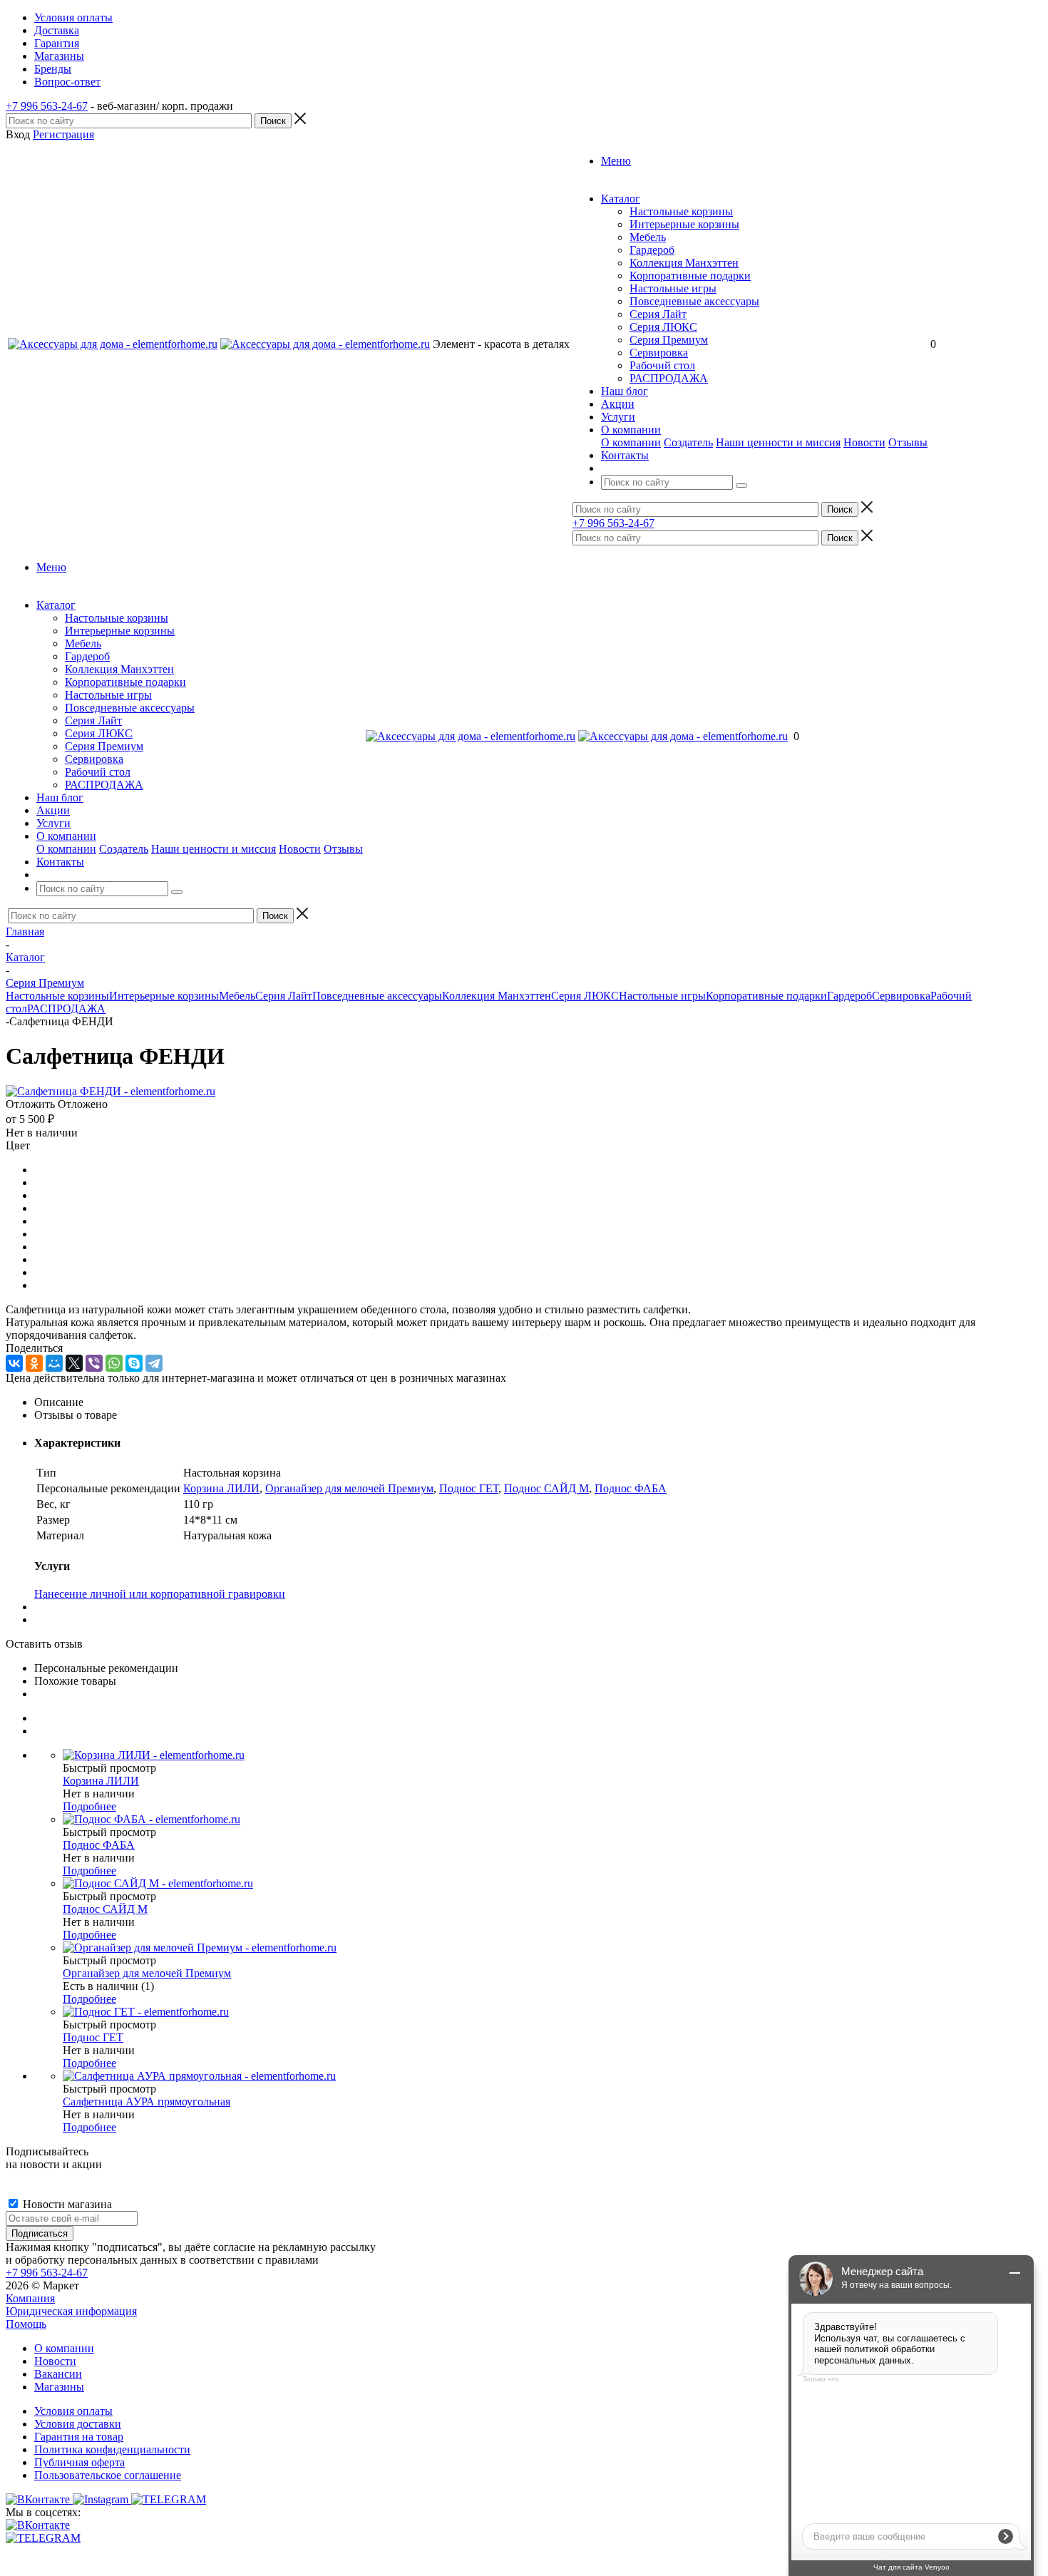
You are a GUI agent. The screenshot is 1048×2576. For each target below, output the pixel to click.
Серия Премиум (669, 340)
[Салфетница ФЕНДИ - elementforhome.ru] (111, 1091)
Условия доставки (78, 2424)
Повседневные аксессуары (694, 301)
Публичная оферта (79, 2462)
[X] (74, 1363)
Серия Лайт (658, 314)
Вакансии (58, 2374)
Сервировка (659, 353)
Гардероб (652, 250)
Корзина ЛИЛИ (221, 1488)
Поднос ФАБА (631, 1488)
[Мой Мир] (54, 1363)
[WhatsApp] (114, 1363)
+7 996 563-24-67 (47, 106)
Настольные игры (673, 288)
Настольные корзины (681, 211)
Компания (30, 2298)
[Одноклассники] (34, 1363)
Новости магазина (66, 2204)
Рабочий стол (662, 365)
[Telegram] (154, 1363)
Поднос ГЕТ (469, 1488)
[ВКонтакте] (14, 1363)
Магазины (59, 2387)
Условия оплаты (73, 2411)
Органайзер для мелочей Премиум (349, 1488)
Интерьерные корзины (684, 224)
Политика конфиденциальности (112, 2449)
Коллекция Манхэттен (684, 263)
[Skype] (134, 1363)
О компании (631, 442)
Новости (864, 442)
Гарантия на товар (79, 2437)
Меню (616, 161)
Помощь (26, 2324)
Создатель (688, 442)
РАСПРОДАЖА (669, 378)
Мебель (648, 237)
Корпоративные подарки (690, 276)
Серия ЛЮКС (663, 327)
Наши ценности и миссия (778, 442)
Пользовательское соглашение (108, 2475)
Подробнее (89, 1806)
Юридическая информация (71, 2311)
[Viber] (94, 1363)
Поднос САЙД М (546, 1488)
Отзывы (908, 442)
